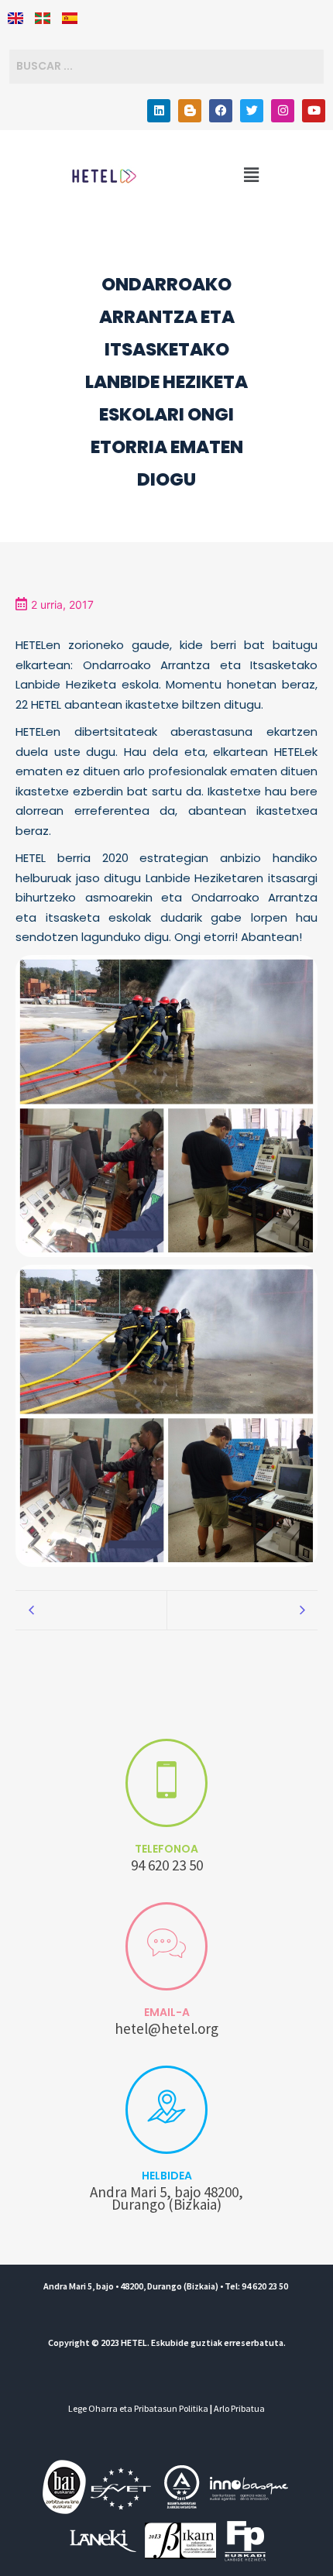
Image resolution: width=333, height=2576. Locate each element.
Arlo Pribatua (239, 2408)
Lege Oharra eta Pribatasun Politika (138, 2408)
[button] (251, 176)
